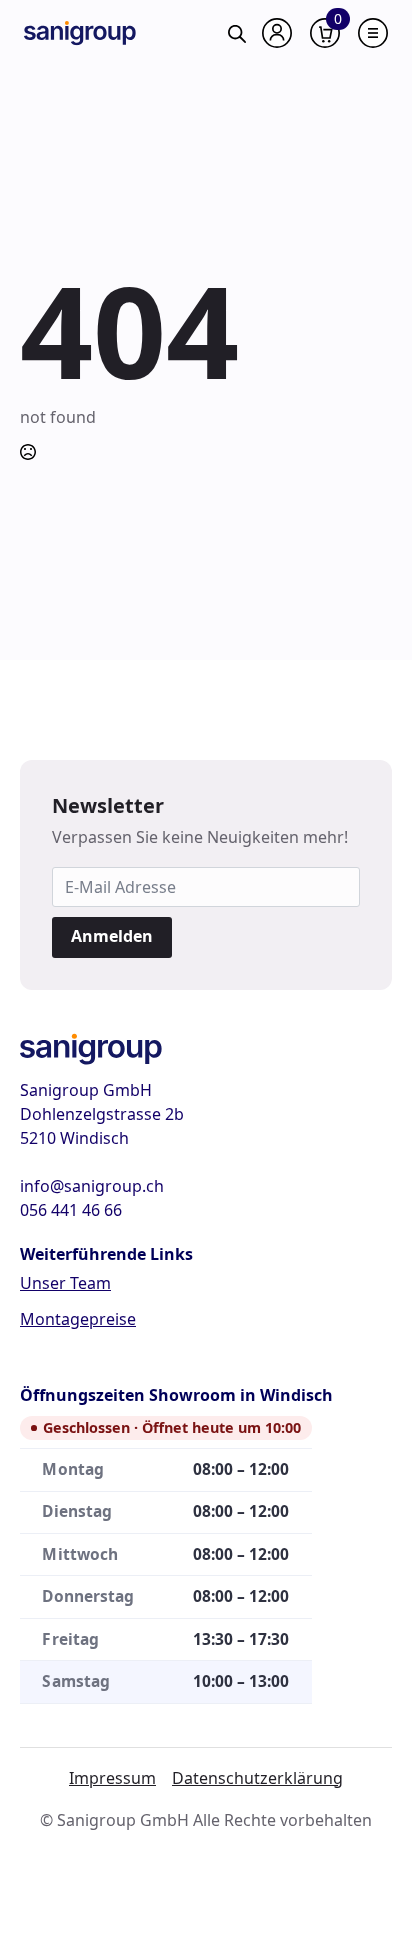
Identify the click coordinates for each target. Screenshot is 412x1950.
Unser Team (65, 1283)
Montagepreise (78, 1319)
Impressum (112, 1778)
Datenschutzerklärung (257, 1778)
